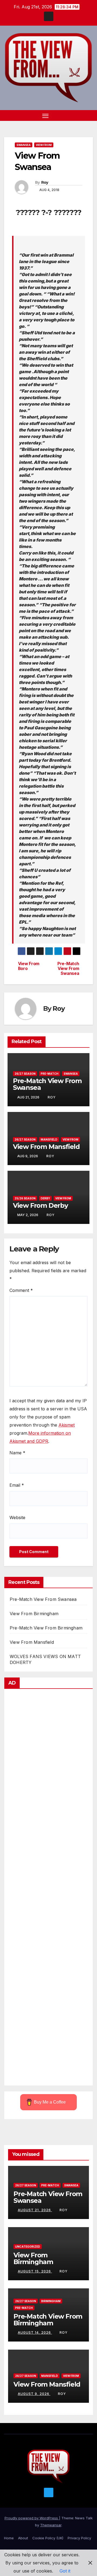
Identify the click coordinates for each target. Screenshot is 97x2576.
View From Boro (29, 966)
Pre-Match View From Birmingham (46, 1628)
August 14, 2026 (35, 2332)
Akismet (67, 1425)
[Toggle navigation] (46, 115)
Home (9, 2538)
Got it (65, 2571)
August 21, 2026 (35, 2210)
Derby (45, 1198)
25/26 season (25, 1198)
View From (44, 145)
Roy (45, 182)
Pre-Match (50, 1074)
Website (17, 1517)
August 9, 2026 (34, 2394)
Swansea (24, 145)
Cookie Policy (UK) (48, 2538)
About (23, 2538)
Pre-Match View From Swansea (68, 969)
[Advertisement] (48, 1888)
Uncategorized (28, 2247)
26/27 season (25, 1074)
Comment (21, 1290)
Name (17, 1453)
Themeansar (51, 2525)
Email (17, 1485)
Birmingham (51, 2301)
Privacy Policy (79, 2538)
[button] (80, 115)
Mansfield (49, 1139)
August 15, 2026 (35, 2271)
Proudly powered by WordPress (32, 2518)
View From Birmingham (34, 1614)
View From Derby (40, 1205)
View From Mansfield (46, 1147)
